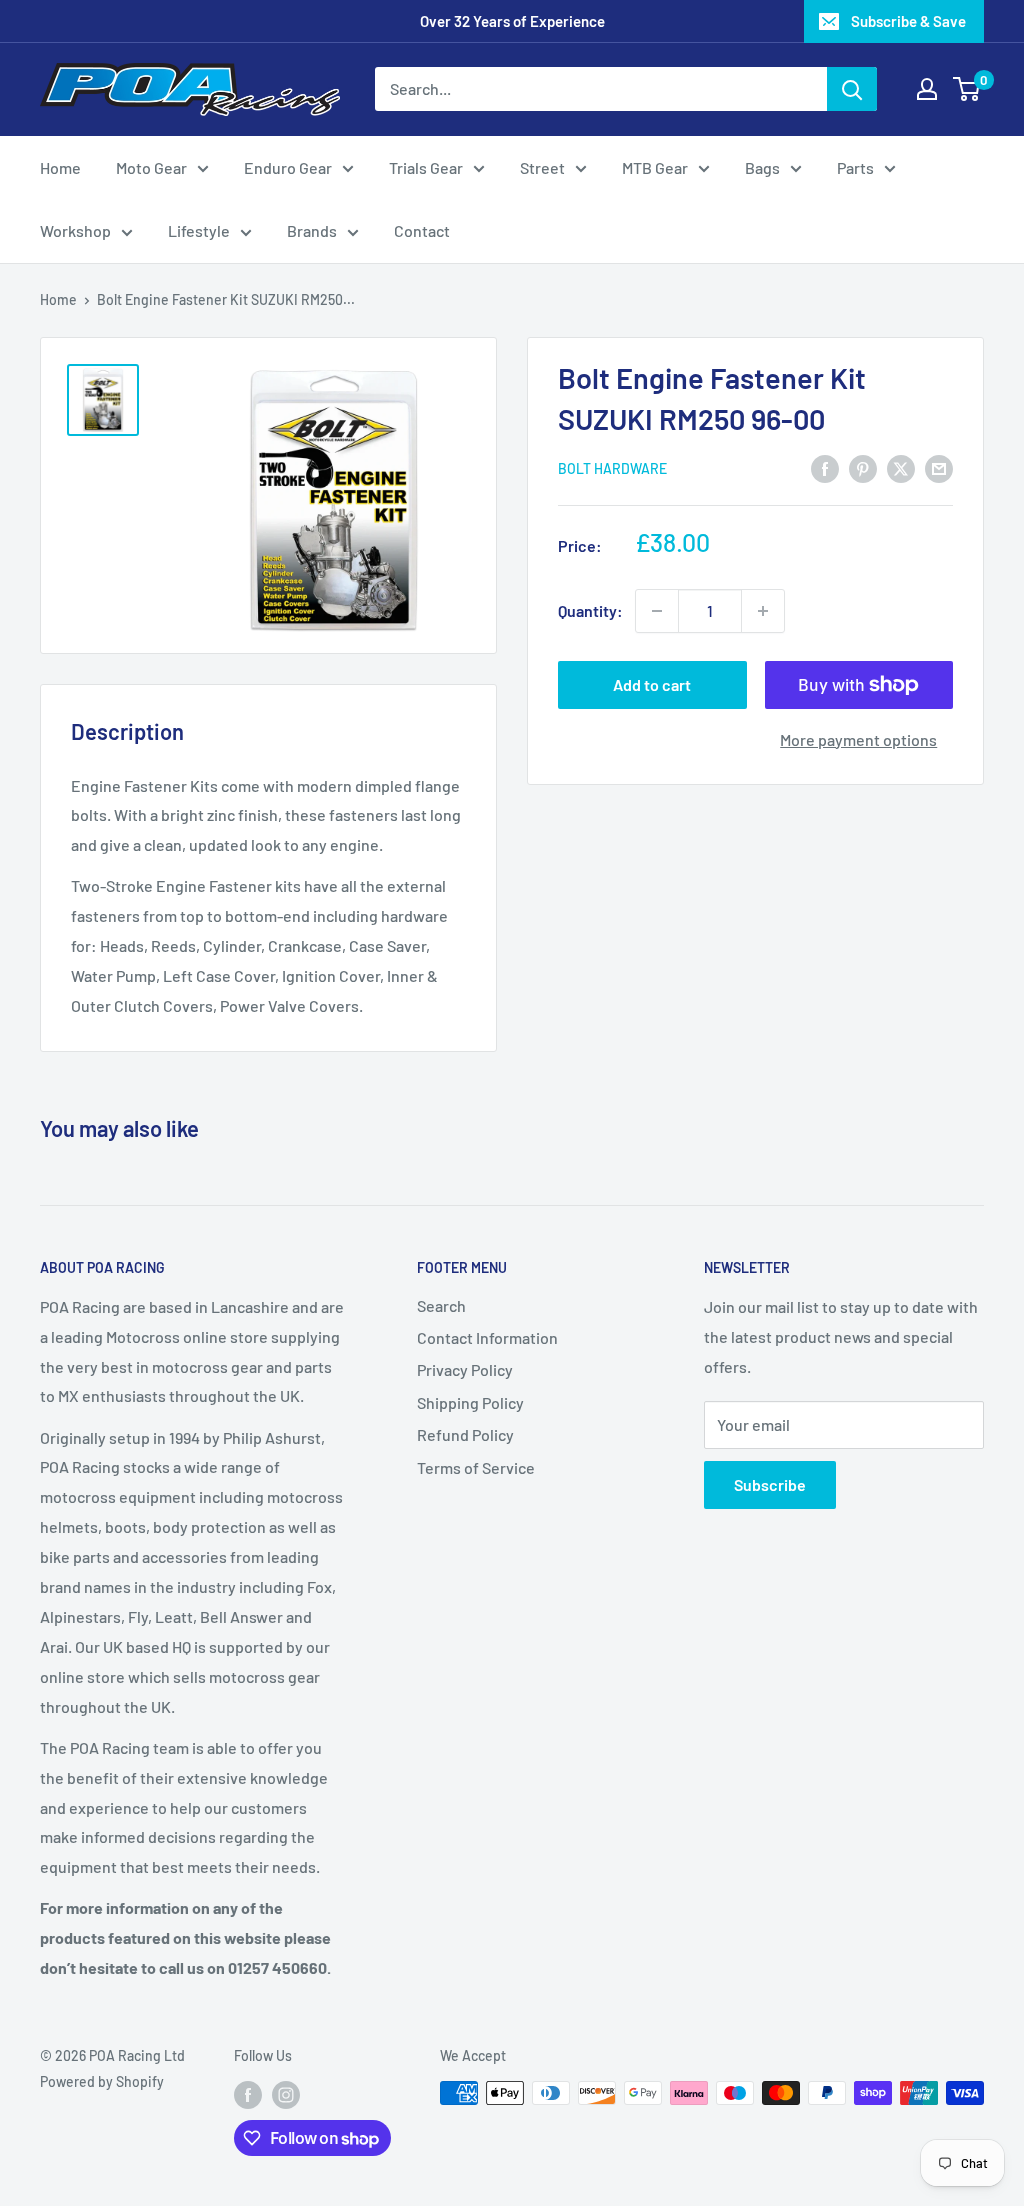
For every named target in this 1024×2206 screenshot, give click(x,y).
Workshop (75, 230)
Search (441, 1305)
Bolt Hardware (612, 468)
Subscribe (770, 1484)
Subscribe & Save (908, 21)
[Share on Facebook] (825, 467)
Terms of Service (476, 1467)
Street (542, 167)
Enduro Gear (288, 167)
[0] (967, 89)
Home (60, 167)
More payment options (858, 739)
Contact (422, 230)
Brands (312, 230)
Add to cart (652, 684)
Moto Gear (151, 167)
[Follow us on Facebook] (248, 2095)
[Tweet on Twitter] (901, 467)
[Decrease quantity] (657, 611)
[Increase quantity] (763, 611)
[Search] (852, 89)
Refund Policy (465, 1434)
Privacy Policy (465, 1369)
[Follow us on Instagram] (286, 2095)
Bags (762, 167)
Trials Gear (426, 167)
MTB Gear (655, 167)
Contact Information (487, 1337)
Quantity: (590, 610)
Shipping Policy (470, 1402)
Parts (855, 167)
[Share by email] (939, 467)
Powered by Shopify (102, 2081)
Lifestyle (199, 230)
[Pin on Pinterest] (863, 467)
